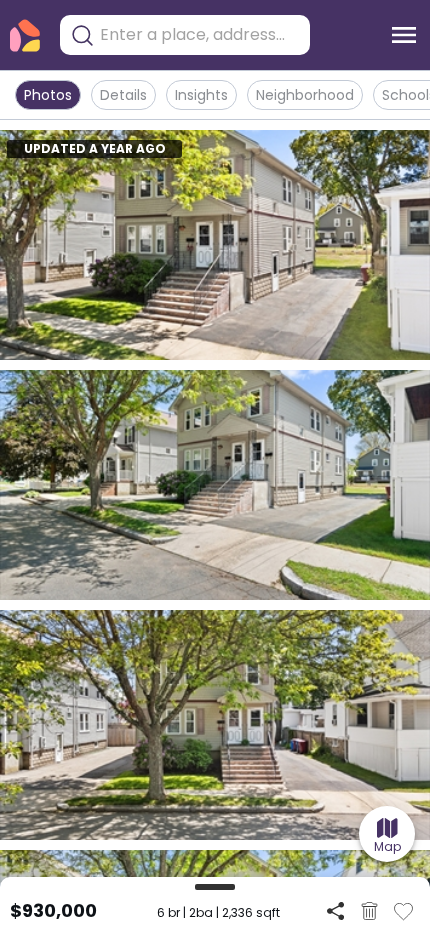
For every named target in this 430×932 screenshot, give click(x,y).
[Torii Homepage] (25, 35)
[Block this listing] (369, 911)
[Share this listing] (335, 910)
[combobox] (200, 35)
